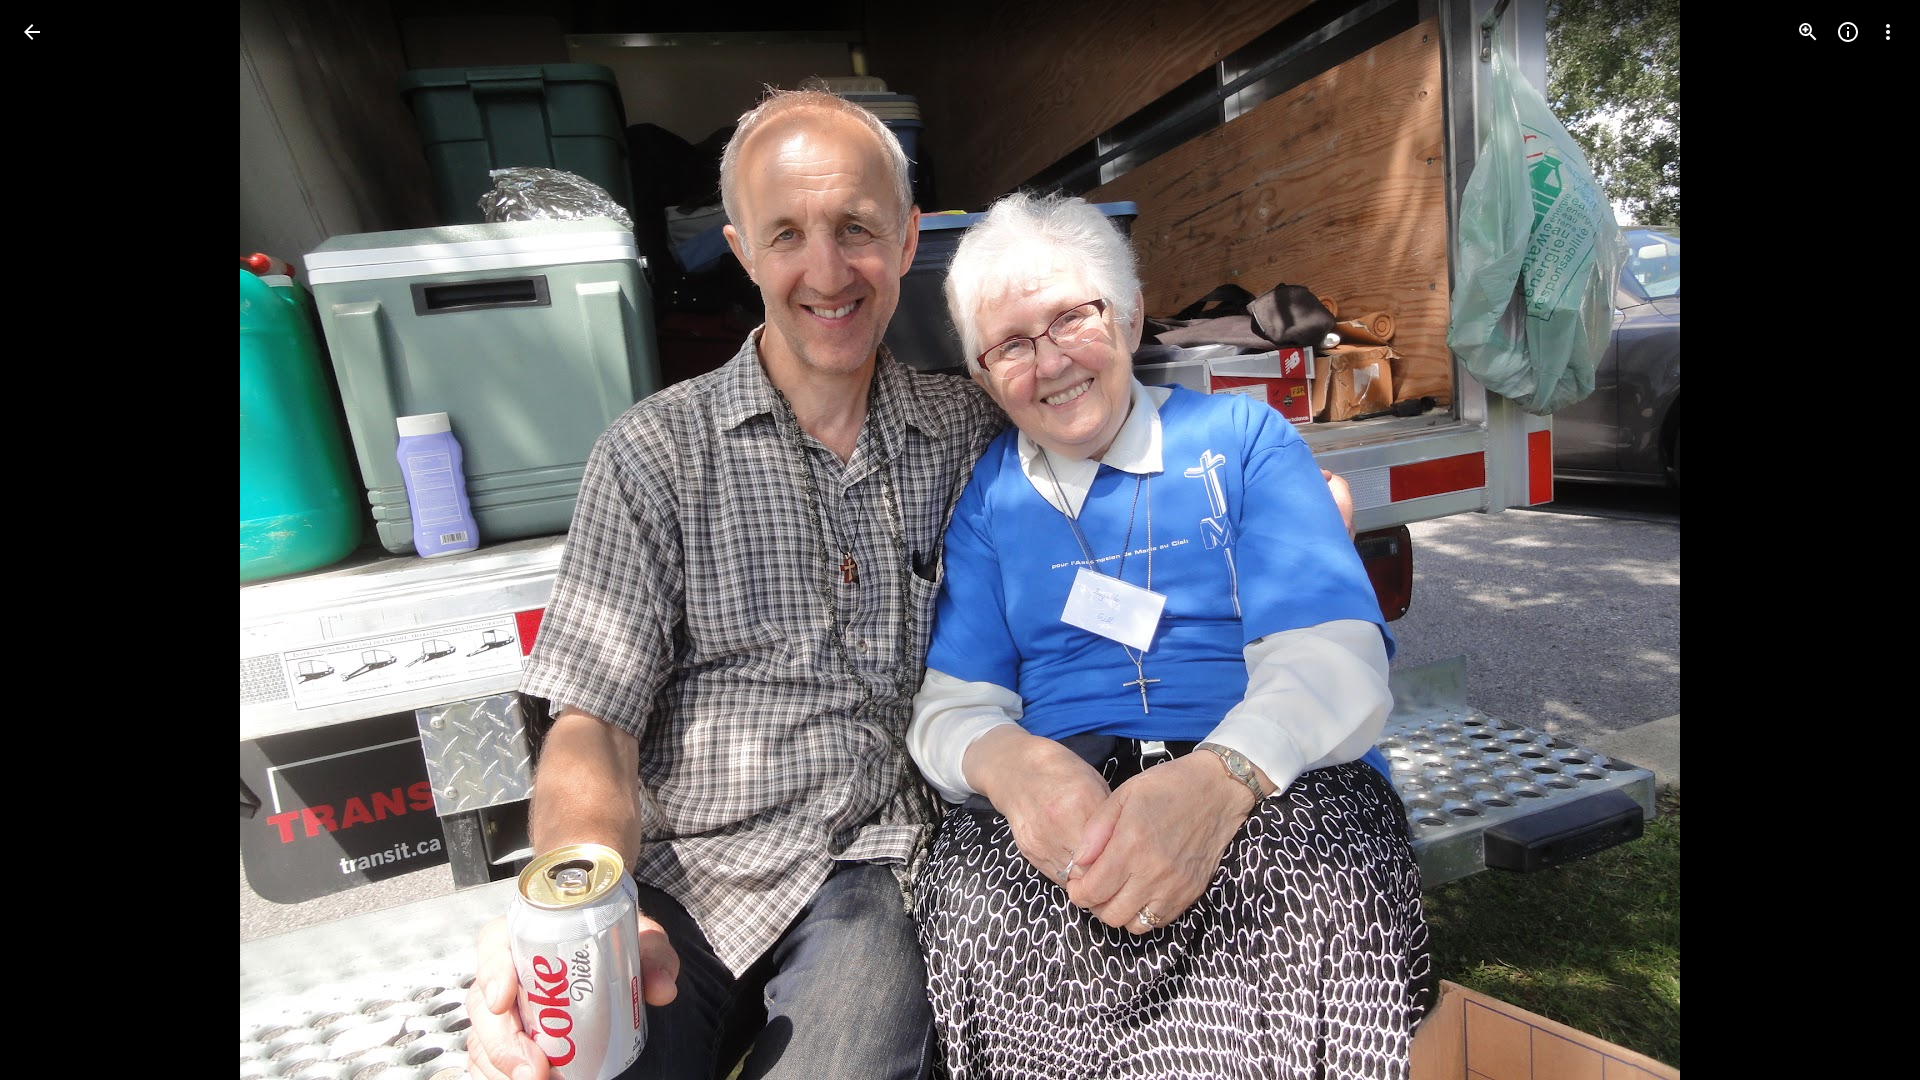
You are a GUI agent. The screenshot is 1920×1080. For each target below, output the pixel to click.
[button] (56, 540)
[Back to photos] (32, 32)
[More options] (1888, 32)
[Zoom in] (1808, 32)
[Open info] (1848, 32)
